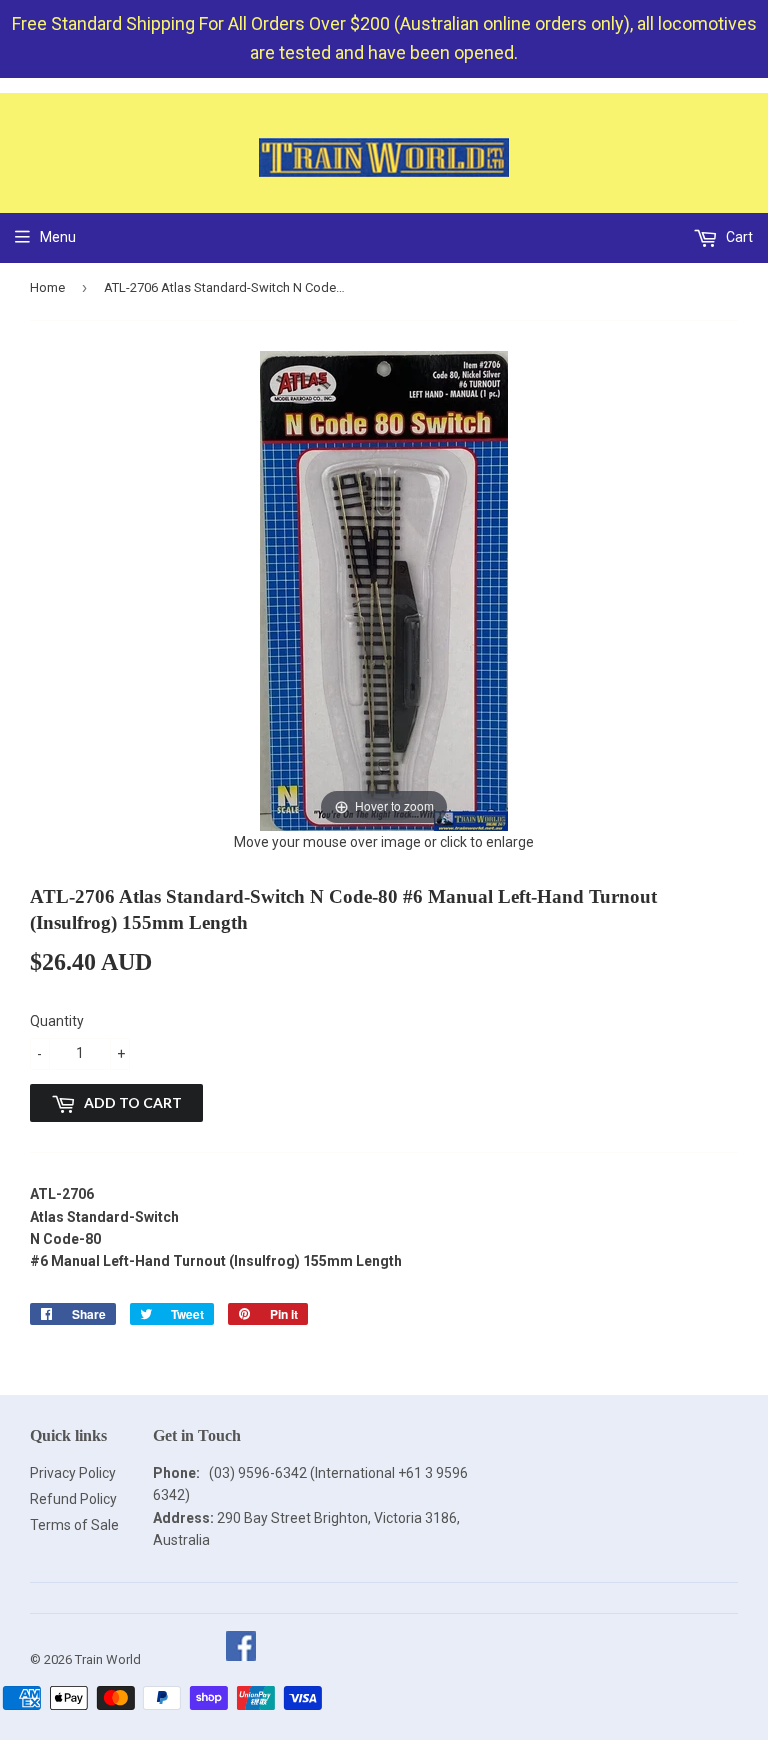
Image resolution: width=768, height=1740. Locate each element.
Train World (108, 1659)
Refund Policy (73, 1499)
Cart (738, 237)
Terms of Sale (74, 1525)
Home (47, 287)
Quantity (57, 1021)
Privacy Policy (73, 1473)
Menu (58, 237)
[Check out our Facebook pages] (240, 1659)
